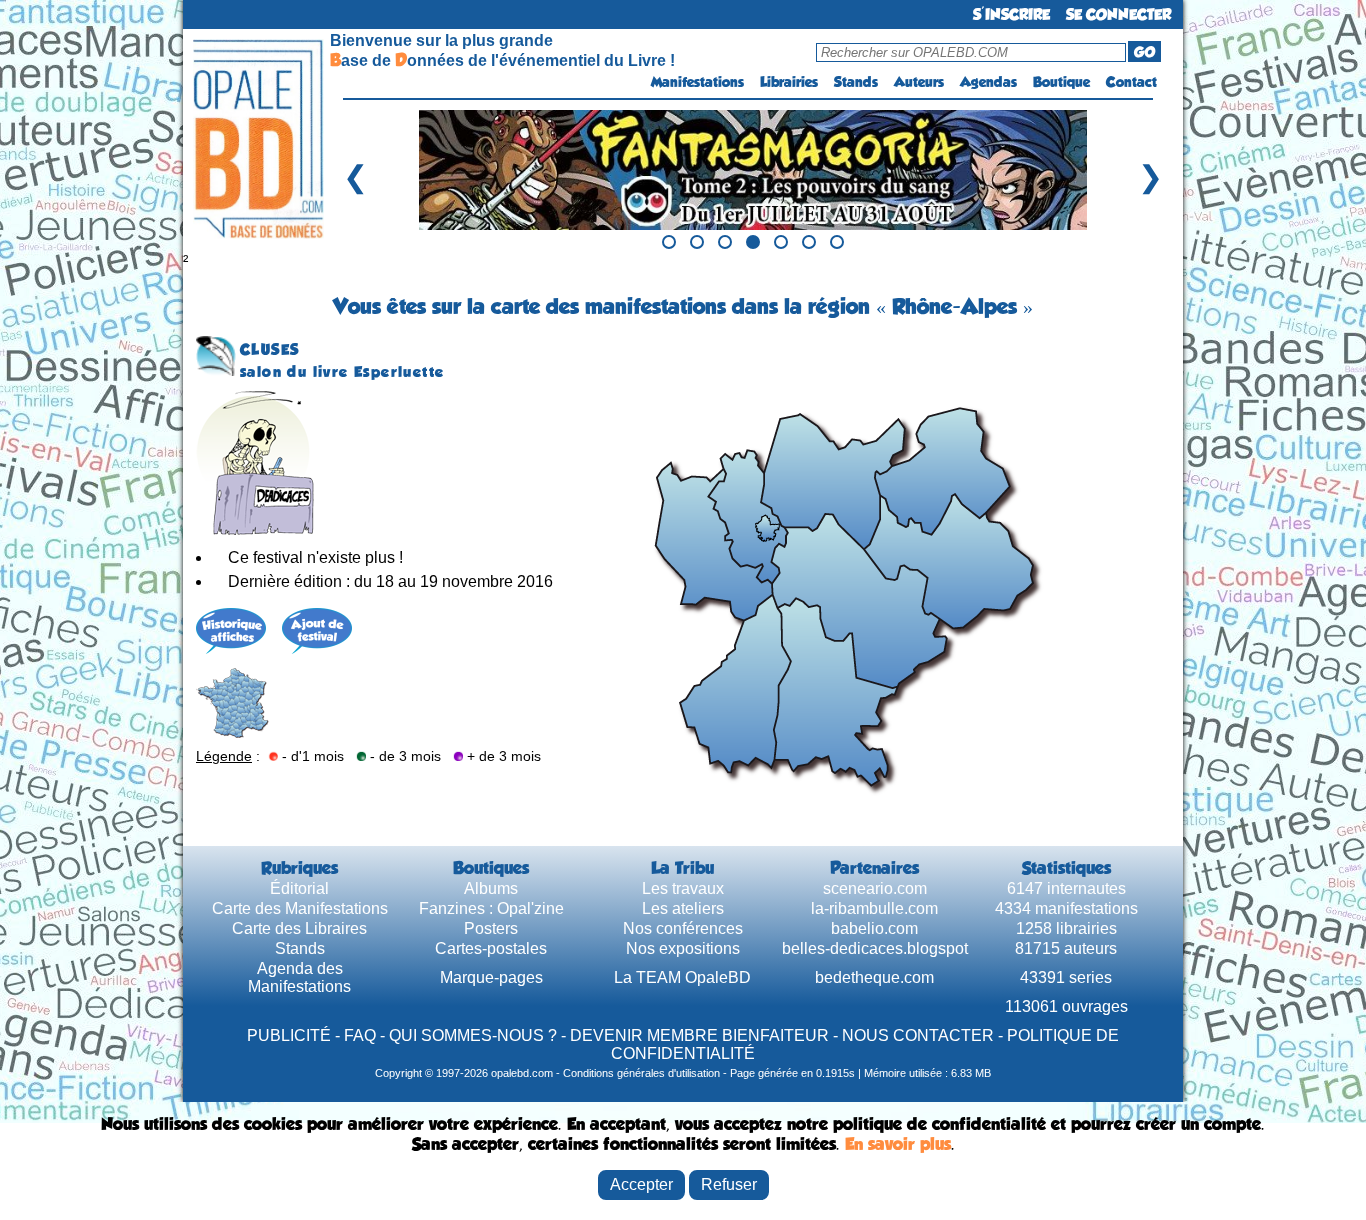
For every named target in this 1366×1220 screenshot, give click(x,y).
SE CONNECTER (1118, 14)
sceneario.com (875, 888)
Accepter (641, 1184)
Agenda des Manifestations (299, 977)
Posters (491, 928)
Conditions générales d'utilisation (641, 1073)
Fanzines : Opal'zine (491, 908)
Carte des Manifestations (300, 908)
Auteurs (919, 82)
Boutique (1061, 82)
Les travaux (683, 888)
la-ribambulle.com (874, 908)
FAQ (360, 1035)
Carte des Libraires (299, 928)
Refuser (729, 1184)
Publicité (289, 1035)
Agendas (988, 82)
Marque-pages (491, 977)
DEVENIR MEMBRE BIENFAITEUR (699, 1035)
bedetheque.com (874, 977)
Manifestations (697, 82)
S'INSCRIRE (1011, 14)
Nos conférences (683, 928)
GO (1144, 52)
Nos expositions (683, 948)
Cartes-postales (491, 948)
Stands (856, 82)
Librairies (789, 82)
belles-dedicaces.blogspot (875, 948)
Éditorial (299, 888)
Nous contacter (918, 1035)
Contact (1131, 82)
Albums (491, 888)
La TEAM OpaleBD (682, 977)
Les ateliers (683, 908)
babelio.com (874, 928)
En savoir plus (898, 1144)
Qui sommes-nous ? (473, 1035)
